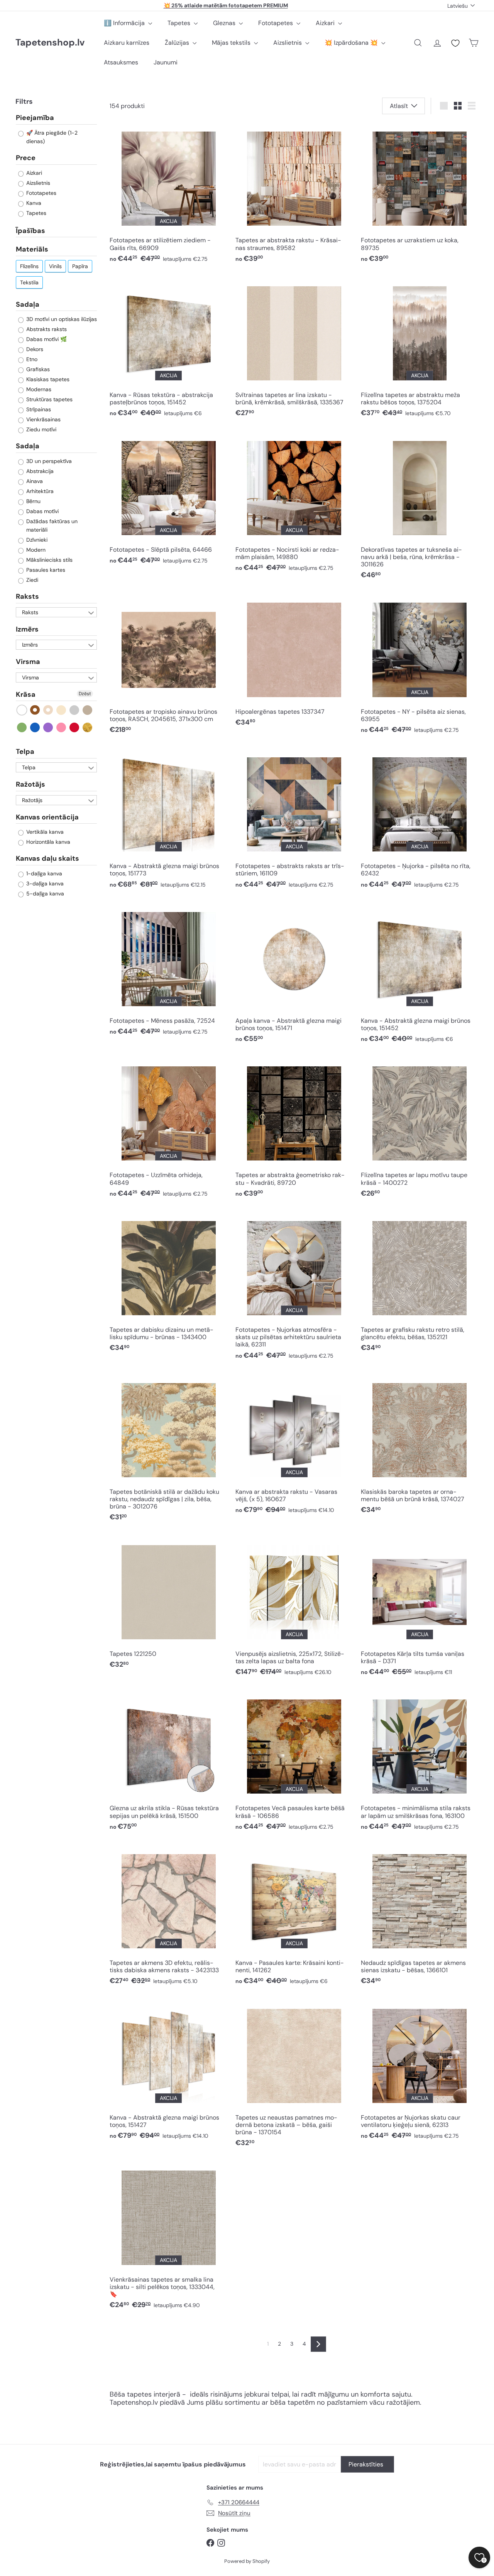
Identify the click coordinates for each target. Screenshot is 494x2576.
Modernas (38, 389)
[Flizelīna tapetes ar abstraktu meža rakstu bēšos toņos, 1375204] (420, 350)
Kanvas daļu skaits (47, 858)
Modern (35, 550)
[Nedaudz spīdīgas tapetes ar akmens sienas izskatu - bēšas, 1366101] (420, 1918)
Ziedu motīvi (41, 429)
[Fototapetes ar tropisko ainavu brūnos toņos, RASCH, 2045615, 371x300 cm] (168, 666)
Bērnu (33, 501)
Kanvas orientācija (47, 817)
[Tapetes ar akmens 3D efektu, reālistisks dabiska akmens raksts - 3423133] (168, 1918)
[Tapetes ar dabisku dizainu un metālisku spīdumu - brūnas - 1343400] (168, 1285)
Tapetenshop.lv (50, 43)
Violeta (48, 727)
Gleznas (225, 23)
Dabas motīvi (42, 511)
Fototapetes (276, 23)
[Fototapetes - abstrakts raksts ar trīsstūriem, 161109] (294, 821)
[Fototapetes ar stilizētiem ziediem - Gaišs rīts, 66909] (168, 195)
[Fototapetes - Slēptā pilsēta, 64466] (168, 501)
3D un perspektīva (48, 461)
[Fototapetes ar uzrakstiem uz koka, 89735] (420, 195)
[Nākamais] (318, 2344)
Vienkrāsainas (43, 419)
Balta (22, 710)
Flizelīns (29, 266)
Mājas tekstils (232, 43)
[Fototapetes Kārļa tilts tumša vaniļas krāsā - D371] (420, 1609)
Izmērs (27, 629)
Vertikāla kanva (44, 832)
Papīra (80, 266)
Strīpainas (38, 409)
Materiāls (32, 249)
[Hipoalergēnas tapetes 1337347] (294, 663)
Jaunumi (166, 62)
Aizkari (326, 23)
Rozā (62, 727)
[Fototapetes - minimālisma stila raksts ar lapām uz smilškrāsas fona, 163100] (420, 1763)
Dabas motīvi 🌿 (46, 339)
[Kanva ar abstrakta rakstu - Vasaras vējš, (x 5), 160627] (294, 1447)
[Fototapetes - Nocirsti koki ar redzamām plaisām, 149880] (294, 504)
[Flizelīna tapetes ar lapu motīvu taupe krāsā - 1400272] (420, 1130)
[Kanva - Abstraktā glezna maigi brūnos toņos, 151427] (168, 2072)
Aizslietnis (288, 43)
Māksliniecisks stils (49, 560)
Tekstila (29, 282)
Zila (35, 727)
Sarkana (75, 727)
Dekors (34, 349)
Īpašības (30, 230)
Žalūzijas (178, 43)
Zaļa (22, 727)
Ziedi (31, 580)
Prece (26, 158)
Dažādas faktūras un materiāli (51, 525)
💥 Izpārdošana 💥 (352, 43)
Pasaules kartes (45, 570)
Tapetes (180, 23)
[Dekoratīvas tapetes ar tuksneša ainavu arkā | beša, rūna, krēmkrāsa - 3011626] (420, 508)
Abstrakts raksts (46, 329)
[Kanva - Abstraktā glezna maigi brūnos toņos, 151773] (168, 821)
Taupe (88, 710)
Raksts (27, 596)
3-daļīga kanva (44, 883)
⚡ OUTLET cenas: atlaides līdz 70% (226, 5)
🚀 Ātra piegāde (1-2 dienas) (51, 137)
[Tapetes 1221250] (168, 1605)
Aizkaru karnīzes (127, 43)
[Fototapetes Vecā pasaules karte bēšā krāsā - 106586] (294, 1763)
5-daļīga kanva (44, 893)
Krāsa (26, 694)
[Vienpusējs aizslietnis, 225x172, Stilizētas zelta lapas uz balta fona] (294, 1609)
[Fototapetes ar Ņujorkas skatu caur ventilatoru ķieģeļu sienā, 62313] (420, 2072)
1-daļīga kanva (43, 873)
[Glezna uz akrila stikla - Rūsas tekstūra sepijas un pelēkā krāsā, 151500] (168, 1763)
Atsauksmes (121, 62)
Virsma (28, 662)
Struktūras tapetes (49, 399)
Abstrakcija (39, 471)
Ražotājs (30, 784)
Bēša (48, 710)
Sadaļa (28, 304)
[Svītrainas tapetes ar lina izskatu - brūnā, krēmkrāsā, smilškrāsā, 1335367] (294, 350)
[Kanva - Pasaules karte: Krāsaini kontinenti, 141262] (294, 1918)
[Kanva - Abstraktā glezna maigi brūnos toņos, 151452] (420, 976)
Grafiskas (37, 369)
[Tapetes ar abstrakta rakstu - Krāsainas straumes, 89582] (294, 195)
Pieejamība (35, 118)
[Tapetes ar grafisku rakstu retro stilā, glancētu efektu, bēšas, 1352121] (420, 1285)
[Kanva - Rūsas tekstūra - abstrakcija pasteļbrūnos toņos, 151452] (168, 350)
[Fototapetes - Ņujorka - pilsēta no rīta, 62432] (420, 821)
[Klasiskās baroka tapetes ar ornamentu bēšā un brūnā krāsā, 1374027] (420, 1447)
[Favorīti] (455, 43)
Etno (31, 359)
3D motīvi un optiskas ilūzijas (61, 319)
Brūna (35, 710)
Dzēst (85, 694)
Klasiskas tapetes (47, 379)
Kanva (33, 203)
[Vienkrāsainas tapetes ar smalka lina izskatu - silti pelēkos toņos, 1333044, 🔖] (168, 2238)
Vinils (55, 266)
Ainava (34, 481)
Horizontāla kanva (47, 842)
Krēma (62, 710)
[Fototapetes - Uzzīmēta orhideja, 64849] (168, 1130)
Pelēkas (75, 710)
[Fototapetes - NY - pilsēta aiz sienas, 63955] (420, 666)
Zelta (88, 727)
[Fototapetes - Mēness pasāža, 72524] (168, 972)
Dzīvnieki (36, 540)
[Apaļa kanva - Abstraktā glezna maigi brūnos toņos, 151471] (294, 976)
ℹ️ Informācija (125, 23)
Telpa (25, 752)
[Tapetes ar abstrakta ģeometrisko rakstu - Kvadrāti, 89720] (294, 1130)
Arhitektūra (39, 491)
